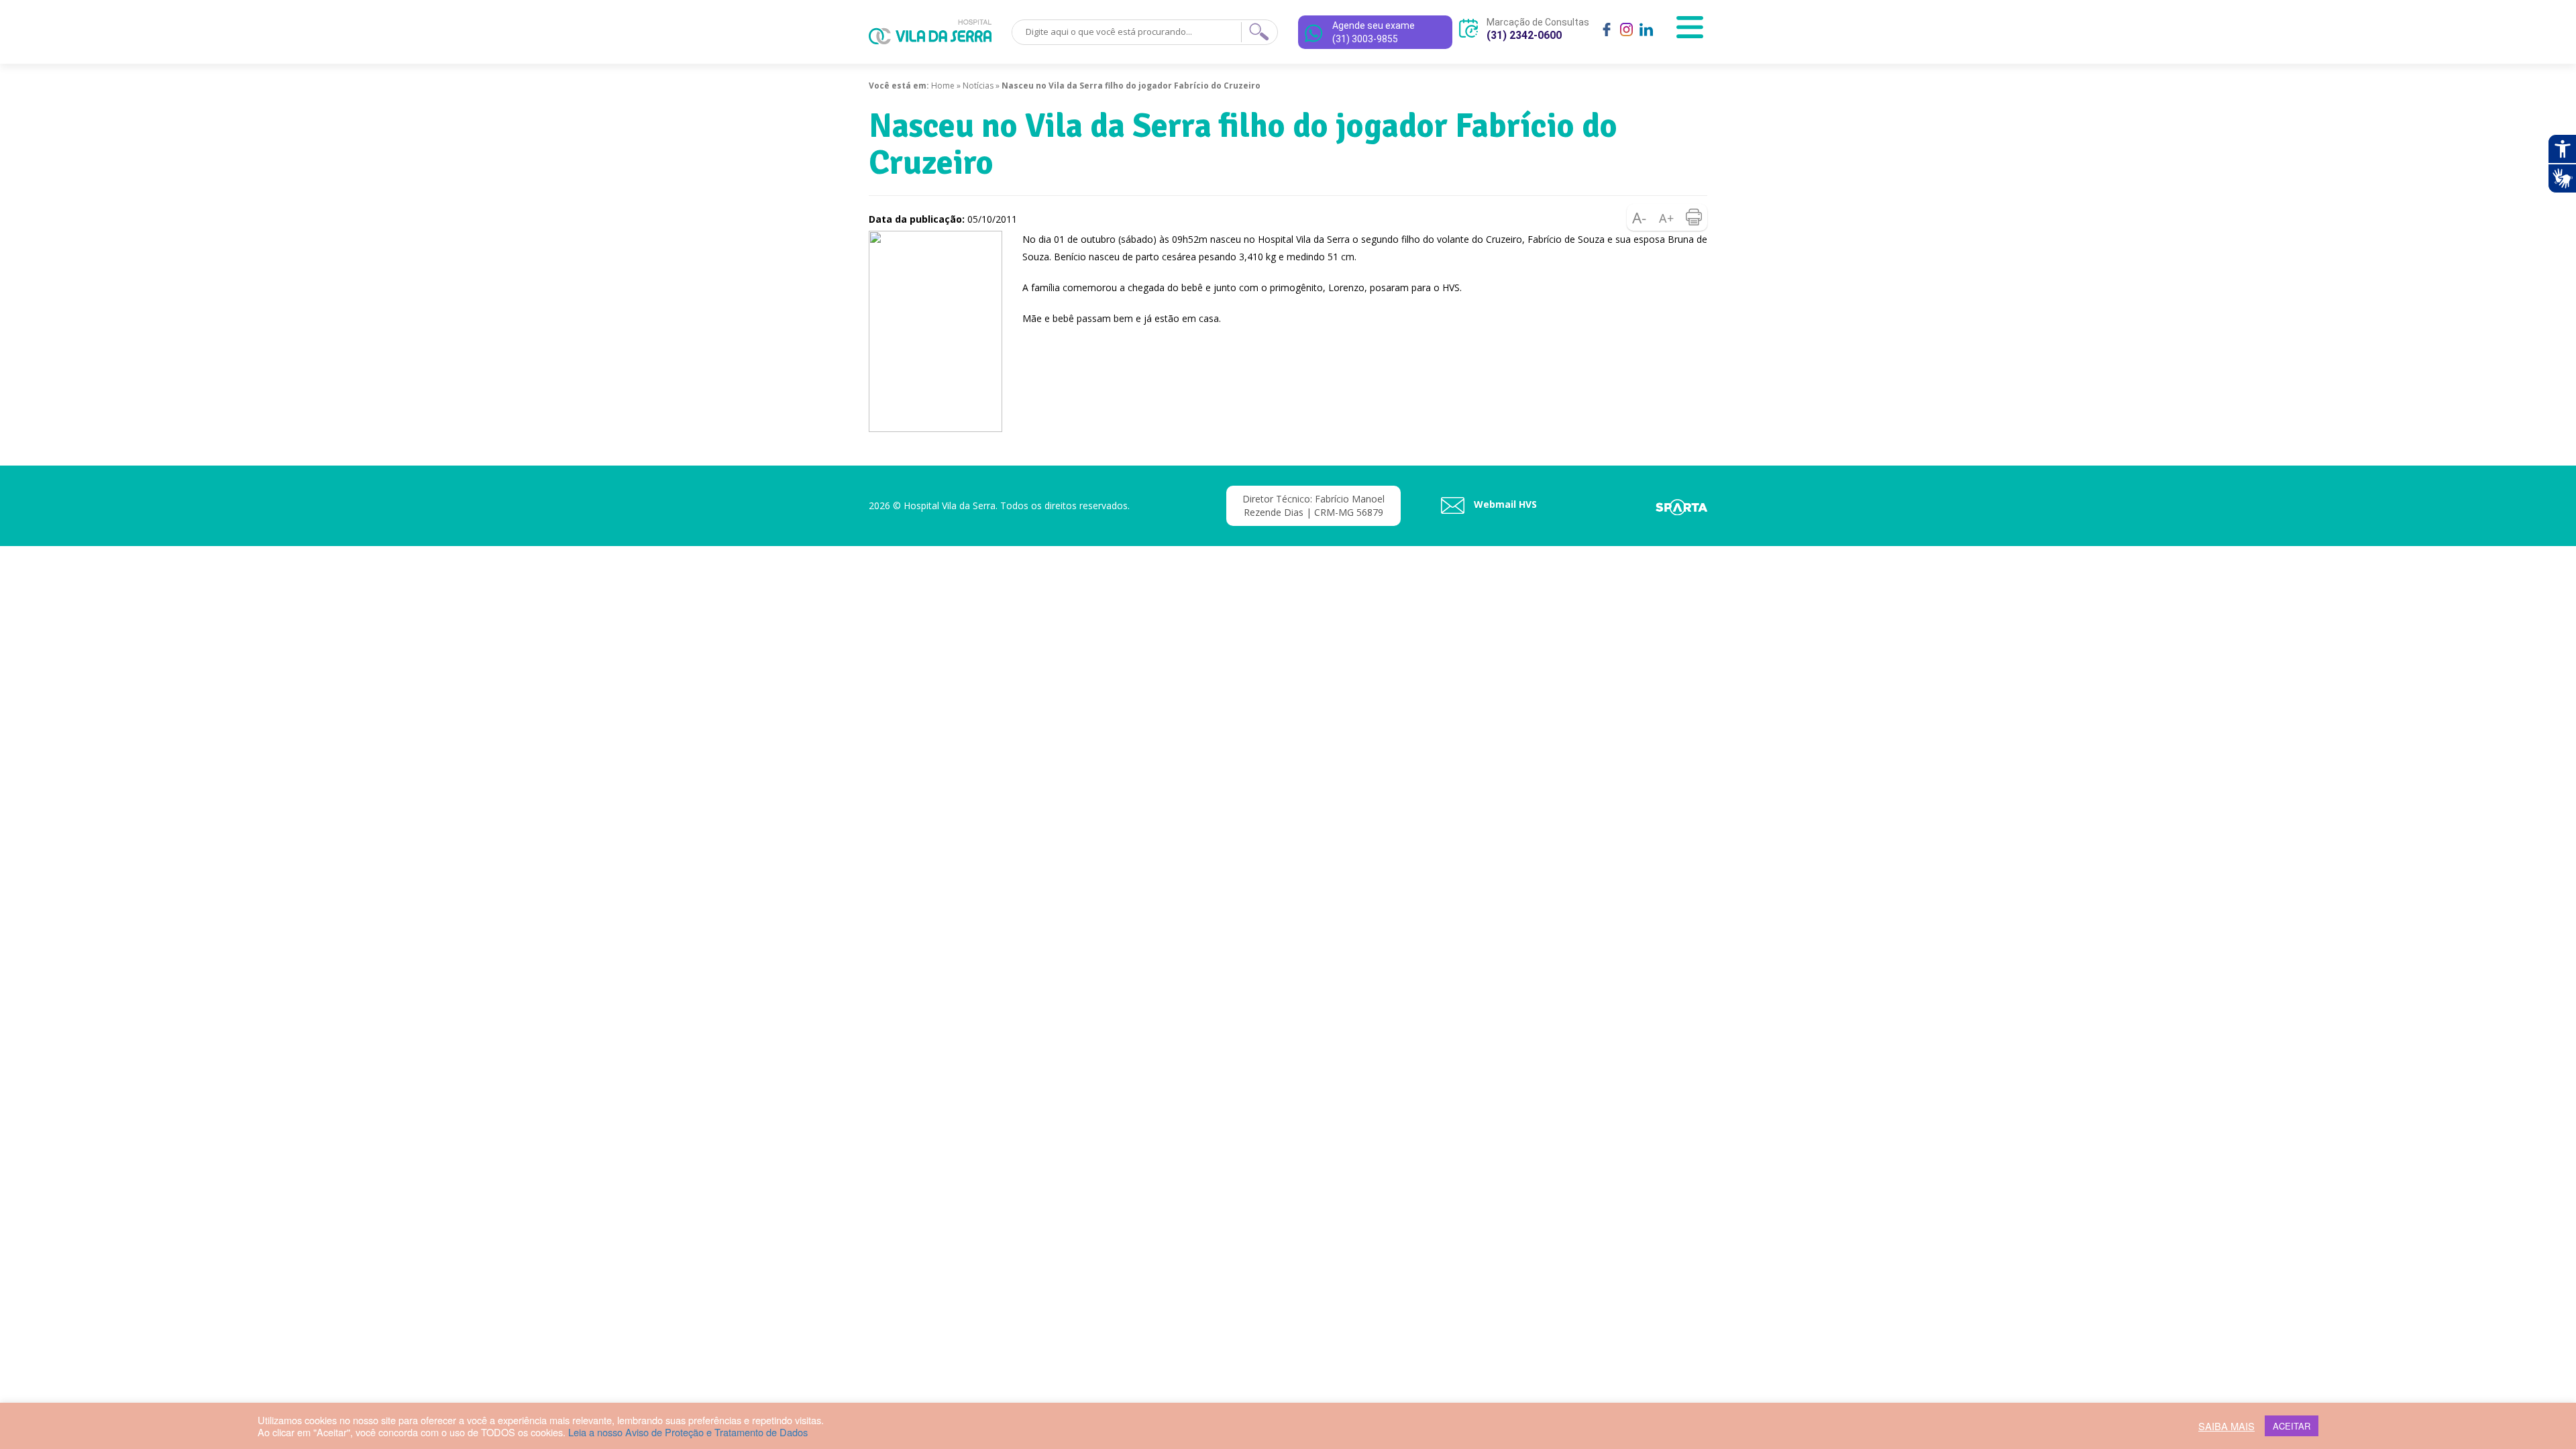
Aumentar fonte (1667, 217)
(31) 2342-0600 (1524, 35)
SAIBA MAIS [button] (2226, 1426)
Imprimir (1694, 217)
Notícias (978, 86)
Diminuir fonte (1640, 217)
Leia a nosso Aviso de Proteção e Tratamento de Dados (688, 1432)
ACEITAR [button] (2292, 1426)
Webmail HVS (1504, 504)
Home (943, 86)
